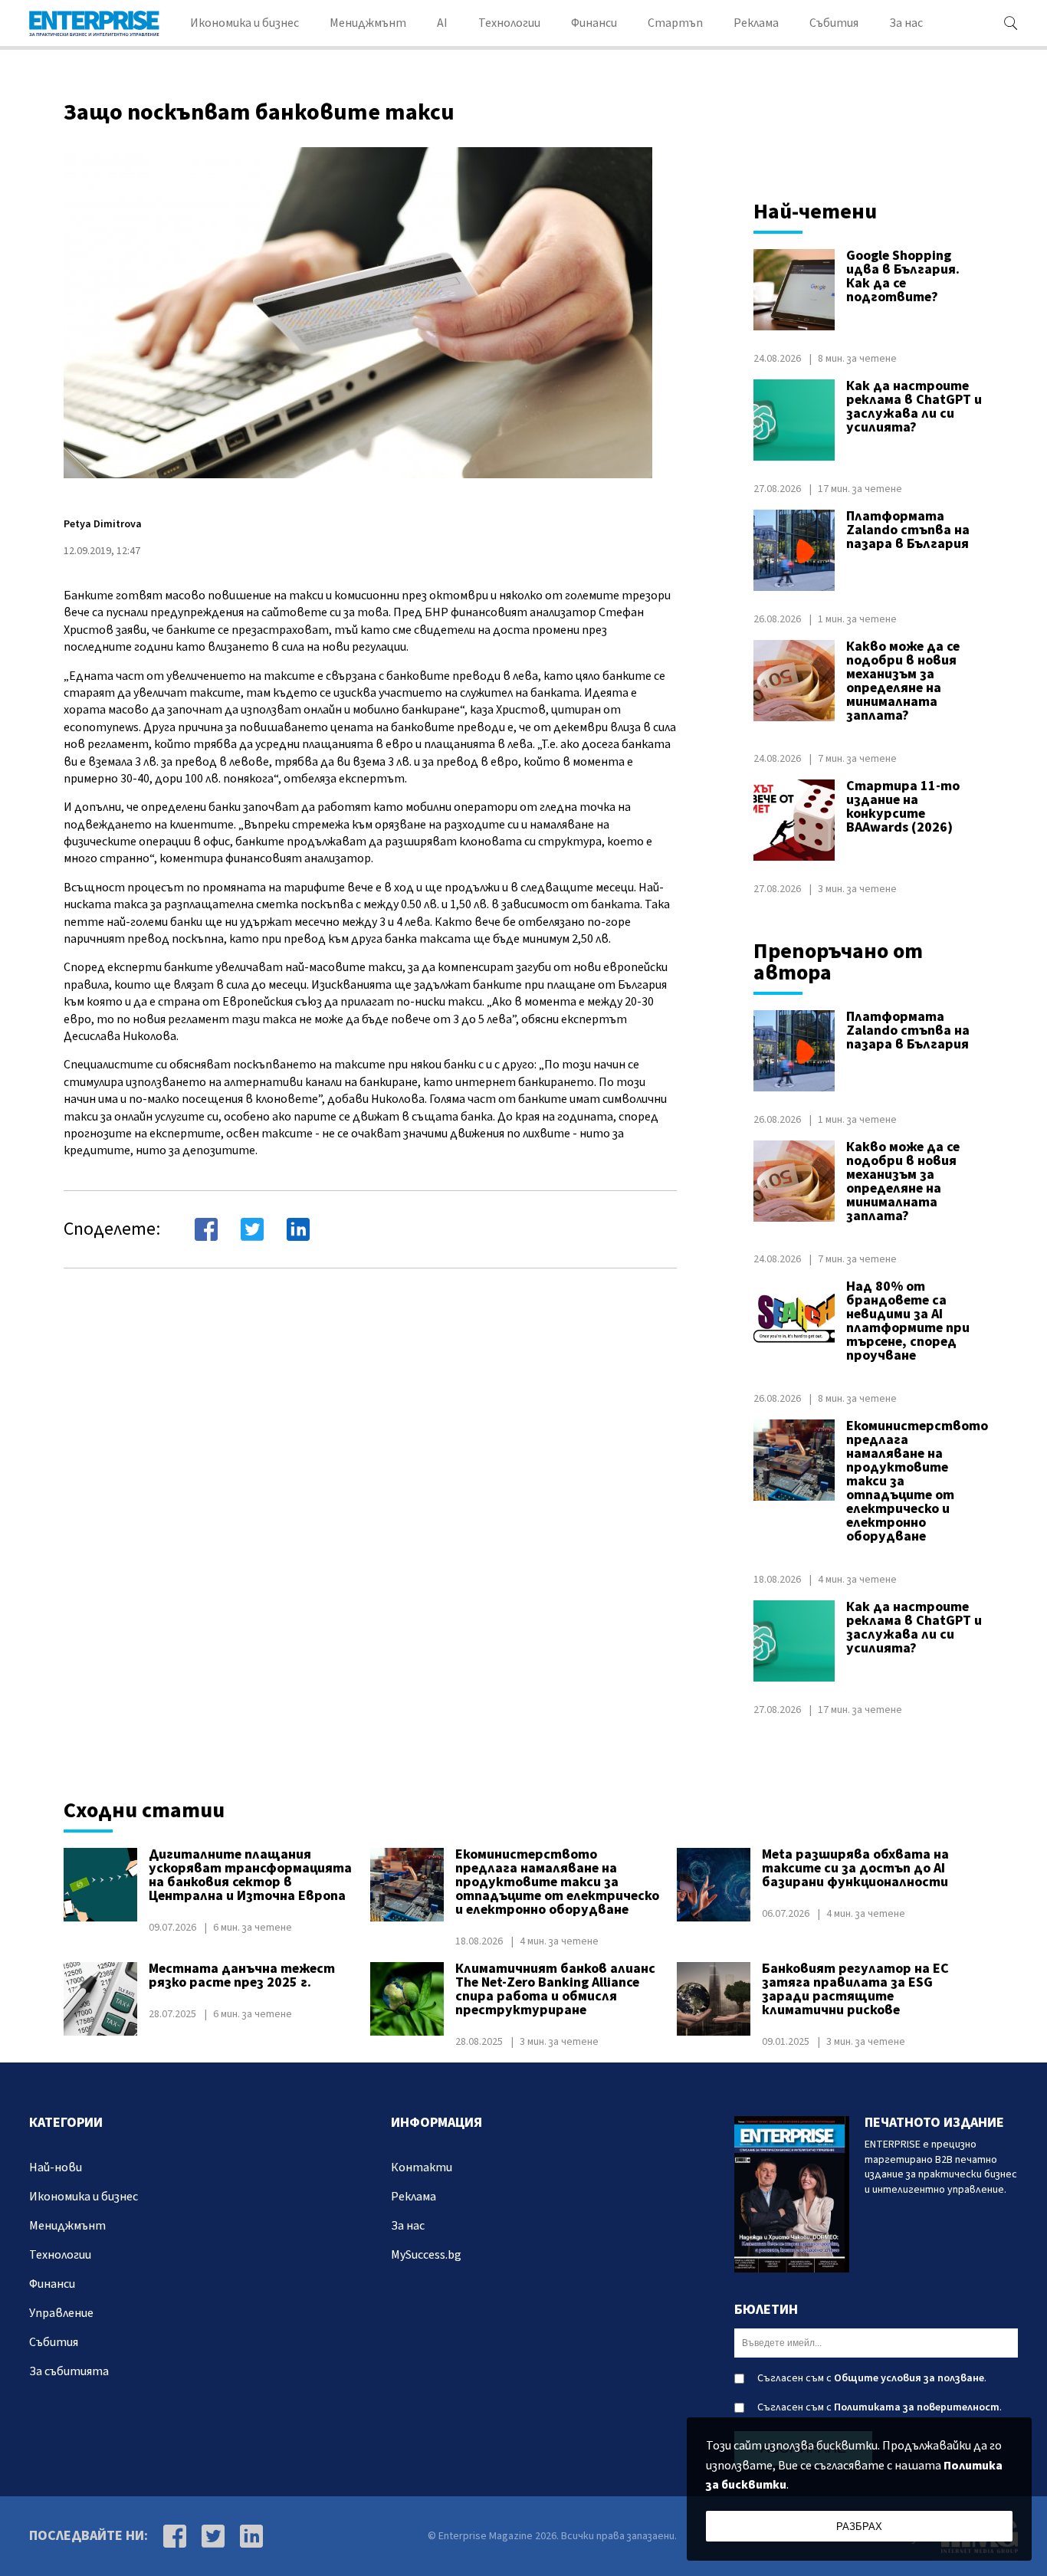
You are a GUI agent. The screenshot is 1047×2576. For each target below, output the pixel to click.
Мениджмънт (368, 23)
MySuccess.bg (426, 2255)
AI (442, 23)
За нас (906, 23)
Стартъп (675, 23)
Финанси (594, 23)
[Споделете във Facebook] (206, 1229)
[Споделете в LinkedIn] (298, 1229)
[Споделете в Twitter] (252, 1229)
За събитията (69, 2371)
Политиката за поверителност (917, 2407)
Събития (834, 23)
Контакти (422, 2167)
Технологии (509, 23)
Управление (61, 2313)
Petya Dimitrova (103, 524)
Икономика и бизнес (245, 23)
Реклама (756, 23)
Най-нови (56, 2167)
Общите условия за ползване (909, 2378)
